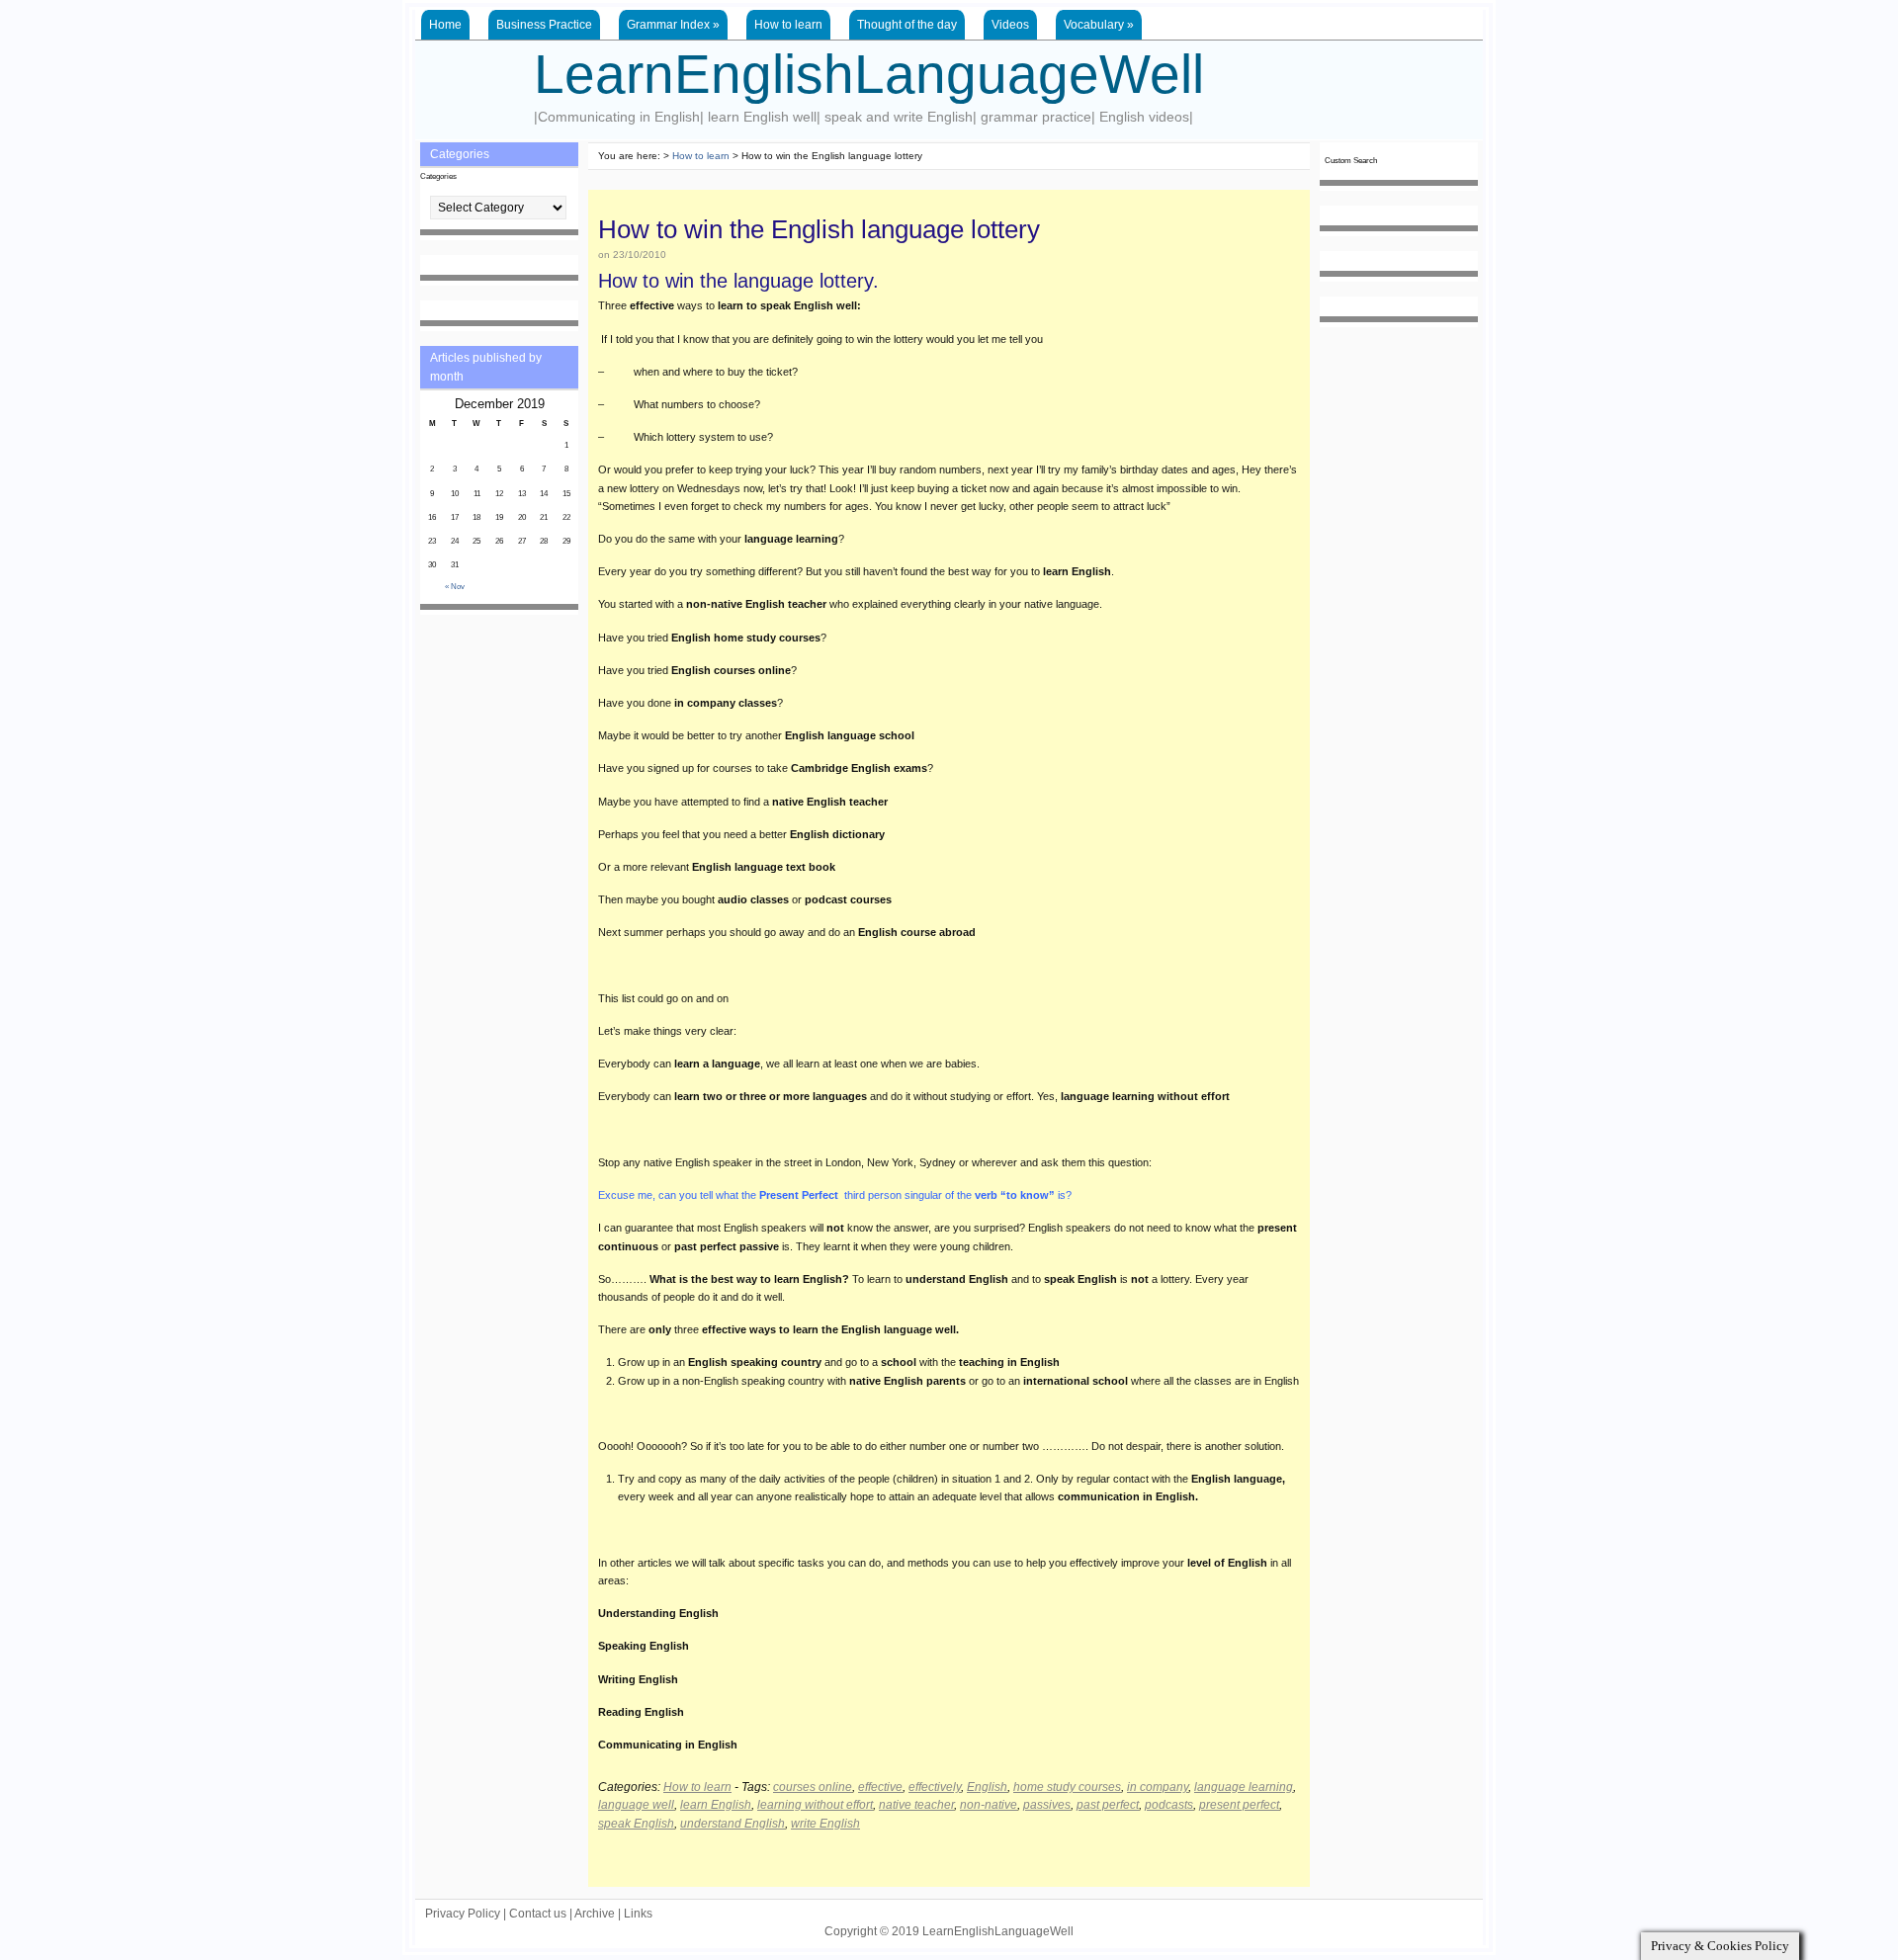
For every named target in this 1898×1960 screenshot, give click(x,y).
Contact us (538, 1914)
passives (1047, 1805)
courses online (813, 1787)
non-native (989, 1805)
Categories (438, 176)
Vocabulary (1099, 25)
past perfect (1108, 1805)
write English (825, 1824)
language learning (1244, 1787)
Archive (595, 1914)
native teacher (916, 1805)
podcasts (1169, 1805)
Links (638, 1914)
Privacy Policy (463, 1914)
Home (445, 25)
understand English (733, 1824)
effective (880, 1787)
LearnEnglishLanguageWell (869, 74)
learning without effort (815, 1805)
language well (636, 1805)
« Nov (455, 587)
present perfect (1239, 1805)
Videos (1010, 25)
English (987, 1787)
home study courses (1067, 1787)
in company (1158, 1787)
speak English (636, 1824)
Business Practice (544, 25)
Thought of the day (907, 25)
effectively (935, 1787)
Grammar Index (673, 25)
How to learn (788, 25)
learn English (716, 1805)
